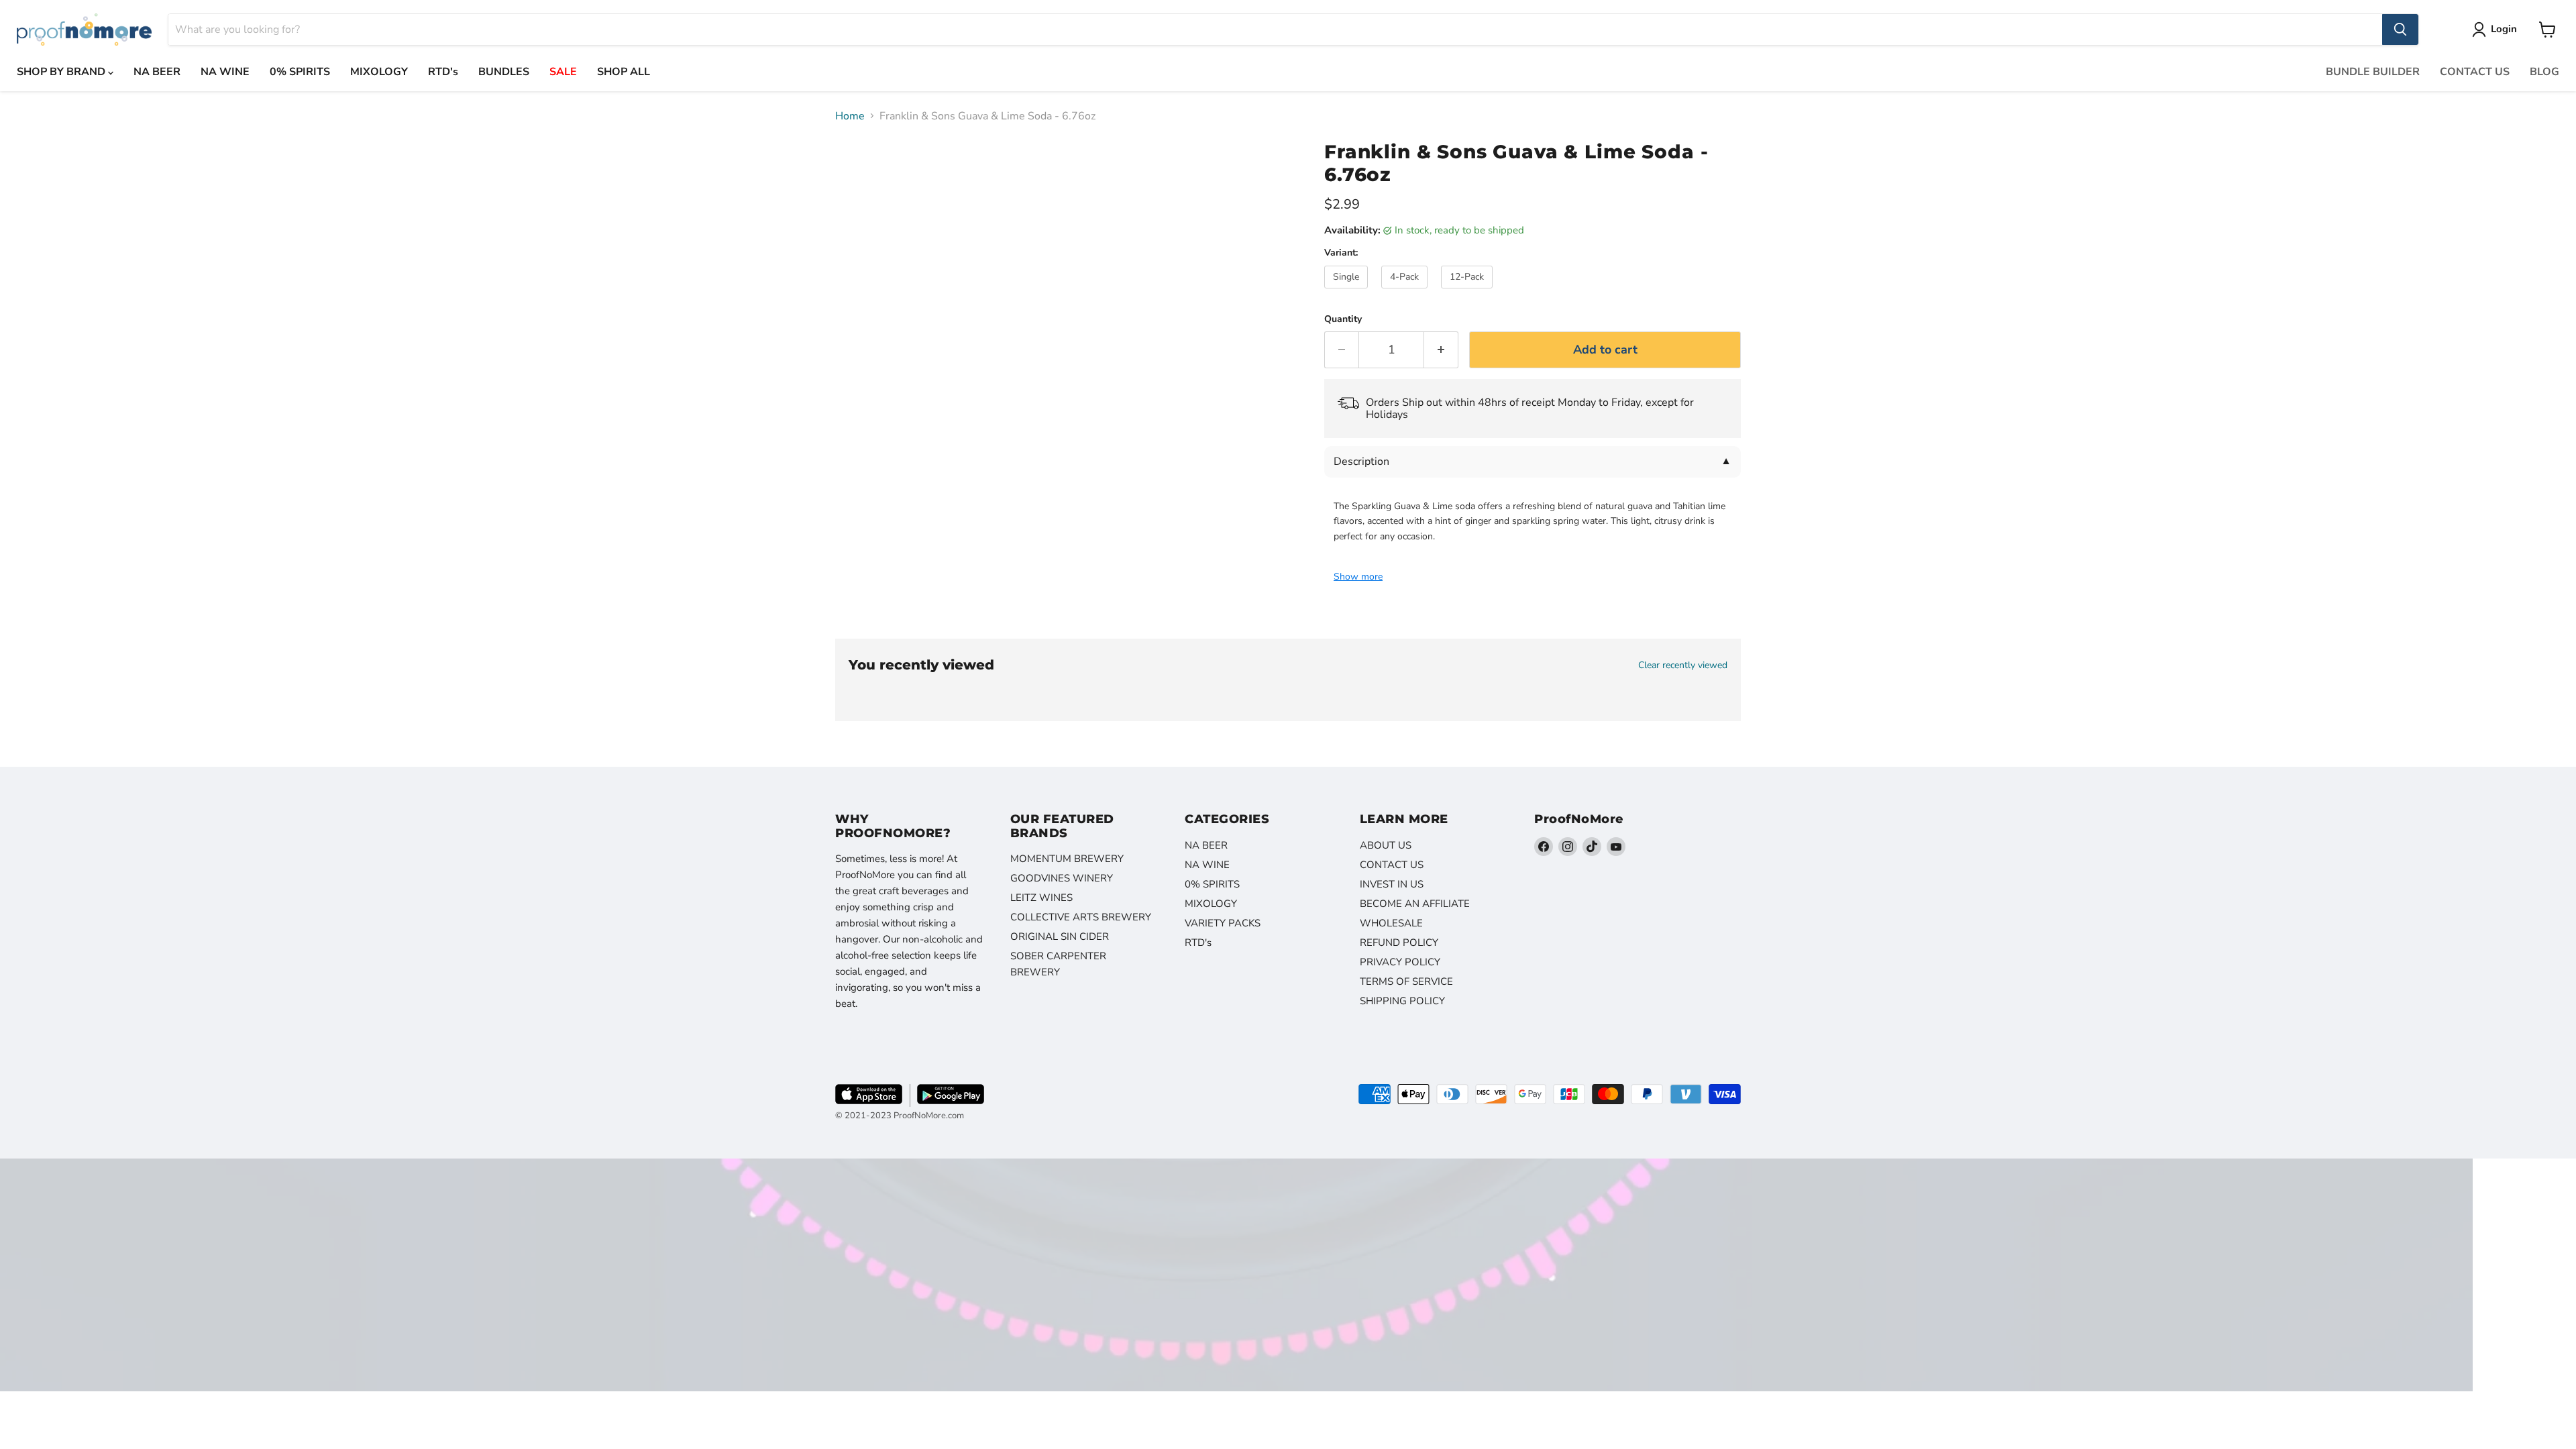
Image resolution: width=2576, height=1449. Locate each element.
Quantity (1343, 319)
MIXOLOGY (379, 72)
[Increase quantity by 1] (1441, 350)
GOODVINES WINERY (1062, 878)
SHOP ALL (624, 72)
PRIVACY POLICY (1400, 962)
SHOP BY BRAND (62, 72)
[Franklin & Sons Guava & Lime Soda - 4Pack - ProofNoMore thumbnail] (860, 224)
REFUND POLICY (1399, 943)
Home (850, 116)
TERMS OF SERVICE (1406, 981)
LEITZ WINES (1041, 898)
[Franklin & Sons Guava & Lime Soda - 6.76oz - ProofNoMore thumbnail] (860, 169)
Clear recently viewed (1683, 665)
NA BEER (157, 72)
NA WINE (225, 72)
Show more (1358, 577)
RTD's (443, 72)
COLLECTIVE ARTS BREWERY (1081, 917)
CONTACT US (2475, 72)
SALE (563, 72)
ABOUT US (1386, 845)
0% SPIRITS (300, 72)
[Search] (2400, 30)
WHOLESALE (1391, 923)
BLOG (2544, 72)
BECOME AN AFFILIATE (1415, 904)
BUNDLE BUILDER (2373, 72)
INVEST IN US (1392, 884)
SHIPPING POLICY (1402, 1001)
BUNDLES (504, 72)
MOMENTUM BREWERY (1067, 859)
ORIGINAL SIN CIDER (1060, 936)
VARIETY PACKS (1223, 923)
